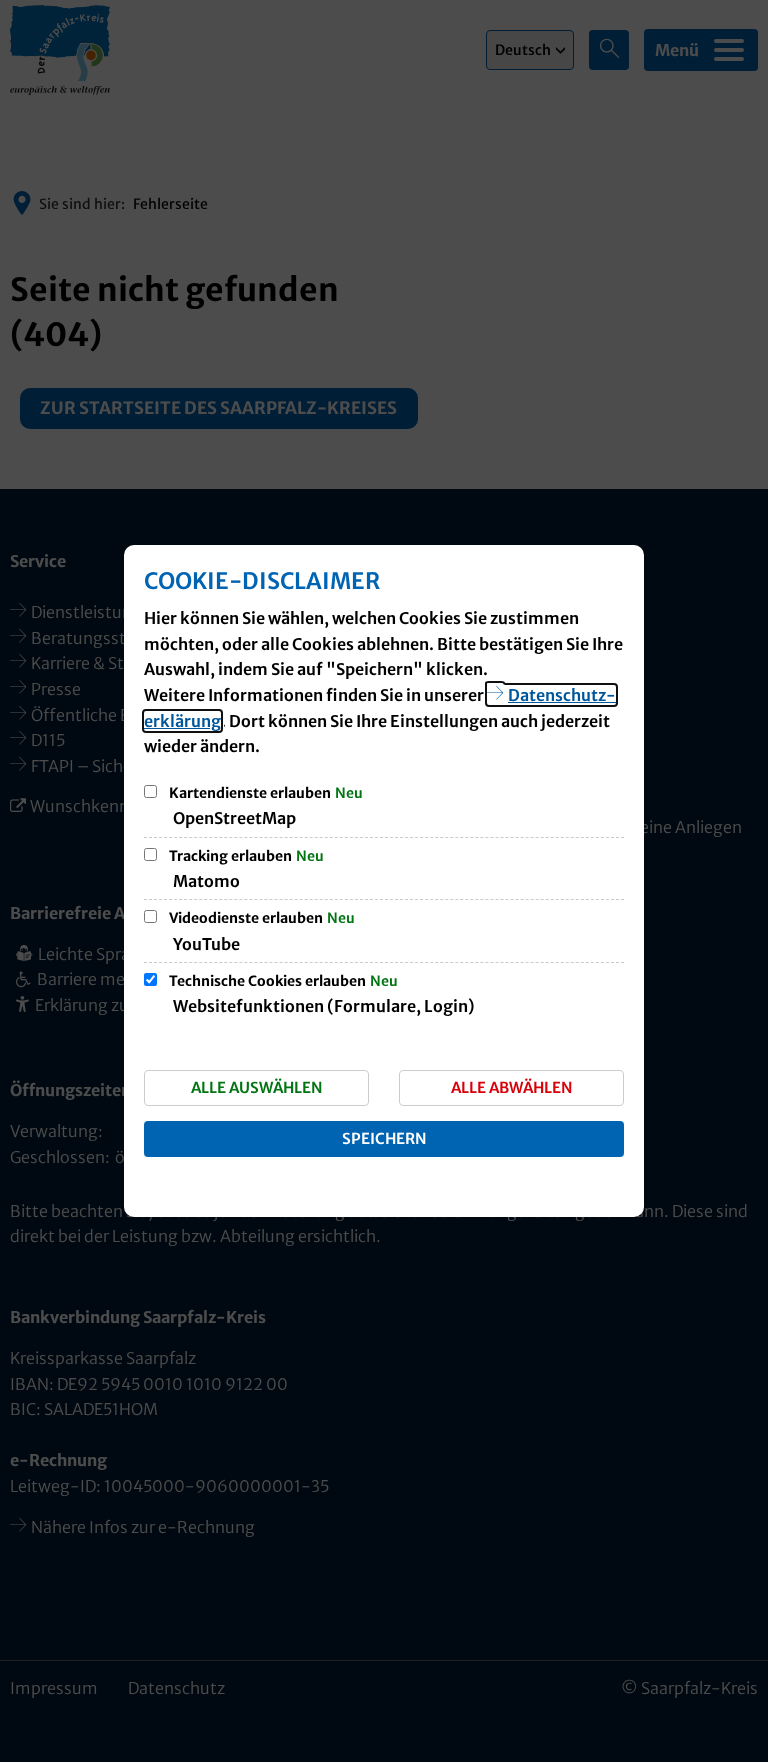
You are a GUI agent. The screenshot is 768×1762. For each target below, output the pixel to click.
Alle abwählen (512, 1087)
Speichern (384, 1138)
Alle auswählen (257, 1087)
